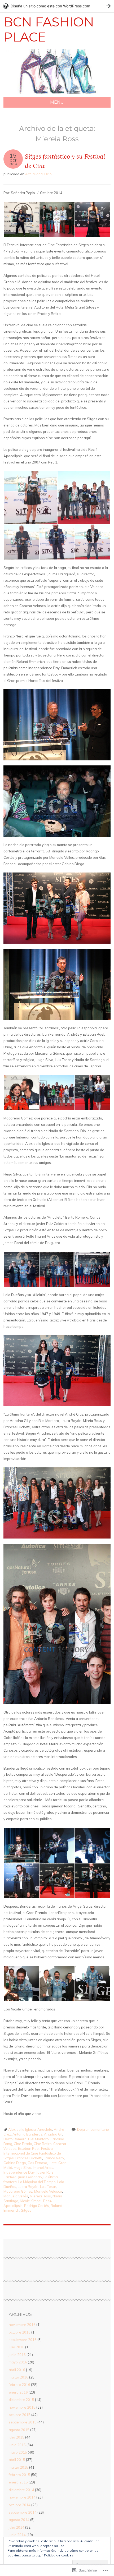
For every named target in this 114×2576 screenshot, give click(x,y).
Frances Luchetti (29, 2158)
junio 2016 (17, 2355)
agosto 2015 (19, 2430)
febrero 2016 (19, 2385)
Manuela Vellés (16, 2196)
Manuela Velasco (48, 2191)
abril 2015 (17, 2460)
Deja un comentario (93, 2129)
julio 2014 (17, 2527)
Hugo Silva (23, 2168)
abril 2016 (17, 2370)
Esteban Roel (29, 2148)
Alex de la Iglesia (22, 2129)
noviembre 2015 (22, 2407)
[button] (21, 219)
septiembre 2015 (23, 2422)
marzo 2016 (19, 2377)
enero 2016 (18, 2392)
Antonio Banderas (27, 2134)
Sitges (26, 2210)
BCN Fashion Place (49, 30)
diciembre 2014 (21, 2490)
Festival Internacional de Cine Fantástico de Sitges (32, 2153)
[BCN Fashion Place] (57, 94)
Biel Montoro (38, 2139)
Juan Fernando (30, 2177)
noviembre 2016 (22, 2325)
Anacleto (45, 2129)
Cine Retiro (43, 2144)
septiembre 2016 (23, 2340)
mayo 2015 (18, 2452)
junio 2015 (17, 2445)
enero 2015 (18, 2482)
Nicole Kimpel (31, 2201)
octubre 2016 (20, 2332)
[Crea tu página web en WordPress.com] (57, 6)
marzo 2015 (19, 2467)
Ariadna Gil (53, 2134)
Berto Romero (15, 2139)
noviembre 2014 (22, 2497)
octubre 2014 (20, 2505)
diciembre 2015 (21, 2400)
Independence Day (19, 2172)
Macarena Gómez (18, 2191)
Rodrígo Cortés (37, 2206)
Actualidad (34, 174)
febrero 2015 (19, 2475)
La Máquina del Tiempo (37, 2182)
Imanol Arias (43, 2168)
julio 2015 (17, 2437)
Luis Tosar (48, 2187)
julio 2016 (17, 2347)
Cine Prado (23, 2144)
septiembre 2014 (23, 2512)
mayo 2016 (18, 2362)
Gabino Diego (15, 2163)
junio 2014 (17, 2535)
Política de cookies (59, 2555)
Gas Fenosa (37, 2163)
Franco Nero (54, 2158)
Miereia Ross (40, 2196)
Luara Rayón (28, 2187)
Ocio (48, 174)
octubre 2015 (20, 2415)
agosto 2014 (19, 2520)
